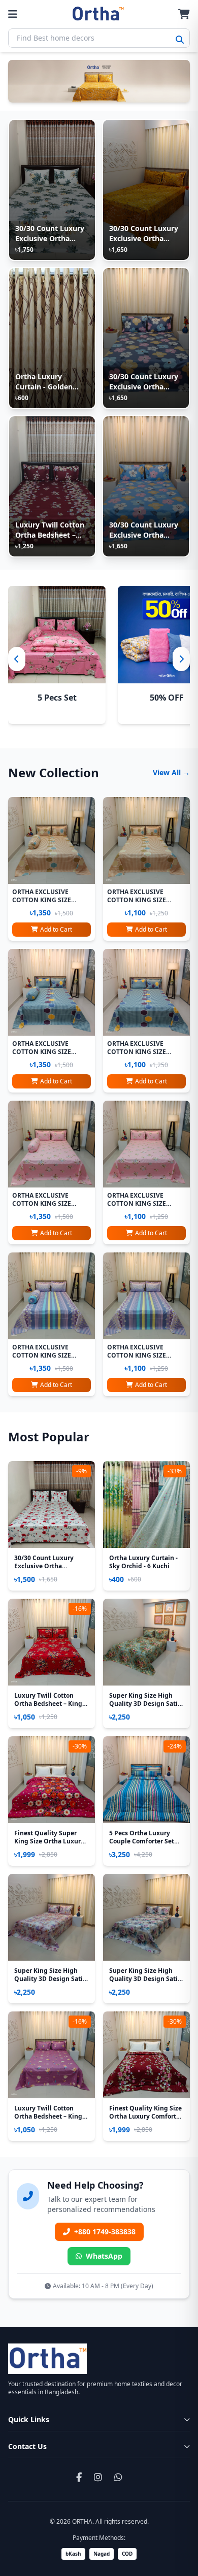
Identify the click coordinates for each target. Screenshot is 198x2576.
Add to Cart (56, 929)
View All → (171, 772)
